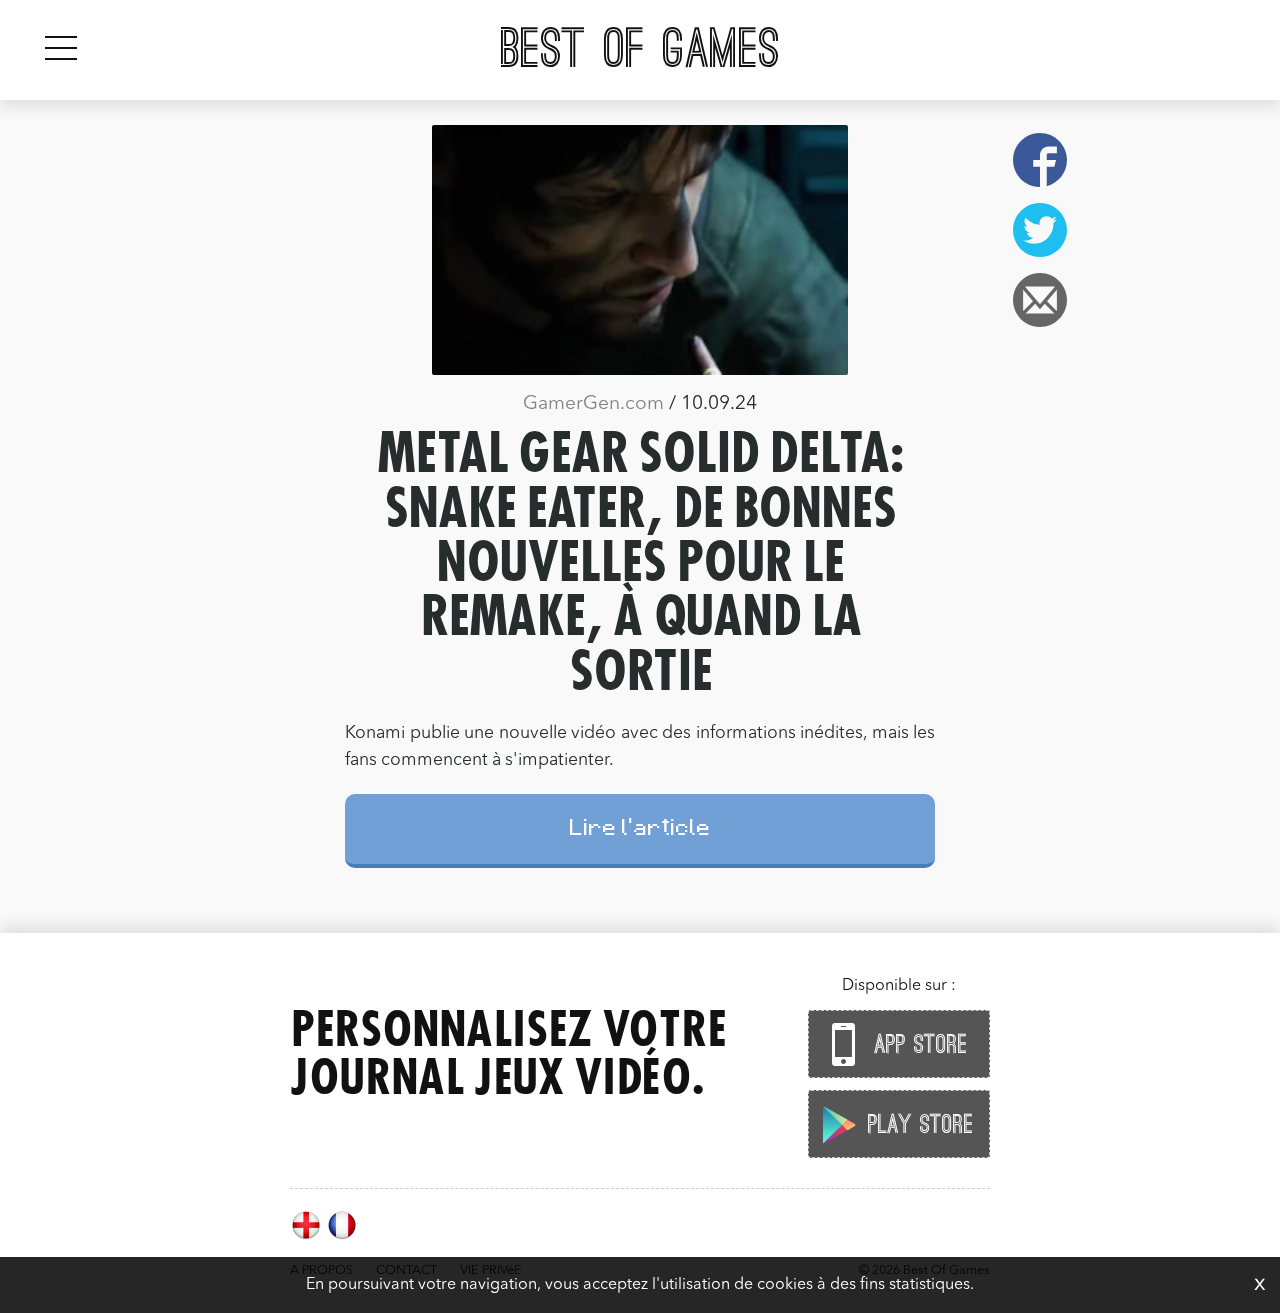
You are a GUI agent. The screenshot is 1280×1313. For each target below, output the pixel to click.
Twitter (1040, 230)
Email (1040, 300)
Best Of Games (640, 50)
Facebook (1040, 160)
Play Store (917, 1125)
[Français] (342, 1237)
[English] (308, 1237)
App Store (917, 1045)
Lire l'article (640, 830)
